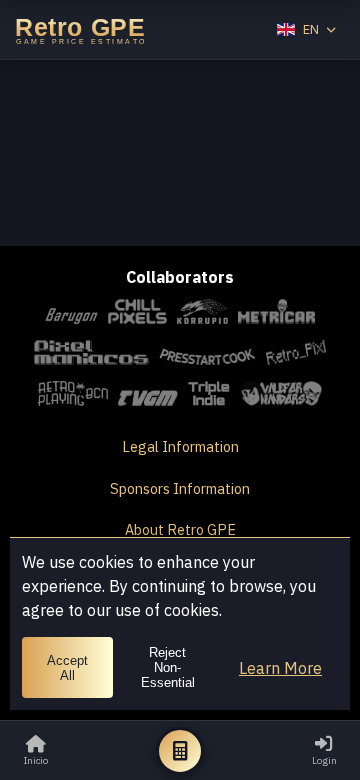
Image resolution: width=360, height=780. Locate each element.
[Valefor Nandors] (280, 396)
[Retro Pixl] (295, 355)
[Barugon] (71, 314)
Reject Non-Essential (168, 667)
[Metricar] (276, 314)
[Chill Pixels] (137, 314)
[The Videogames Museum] (148, 396)
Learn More (280, 668)
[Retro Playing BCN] (73, 396)
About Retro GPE (180, 529)
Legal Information (180, 446)
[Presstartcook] (208, 355)
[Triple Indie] (209, 396)
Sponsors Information (180, 488)
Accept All (67, 668)
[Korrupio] (202, 314)
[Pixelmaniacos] (91, 355)
